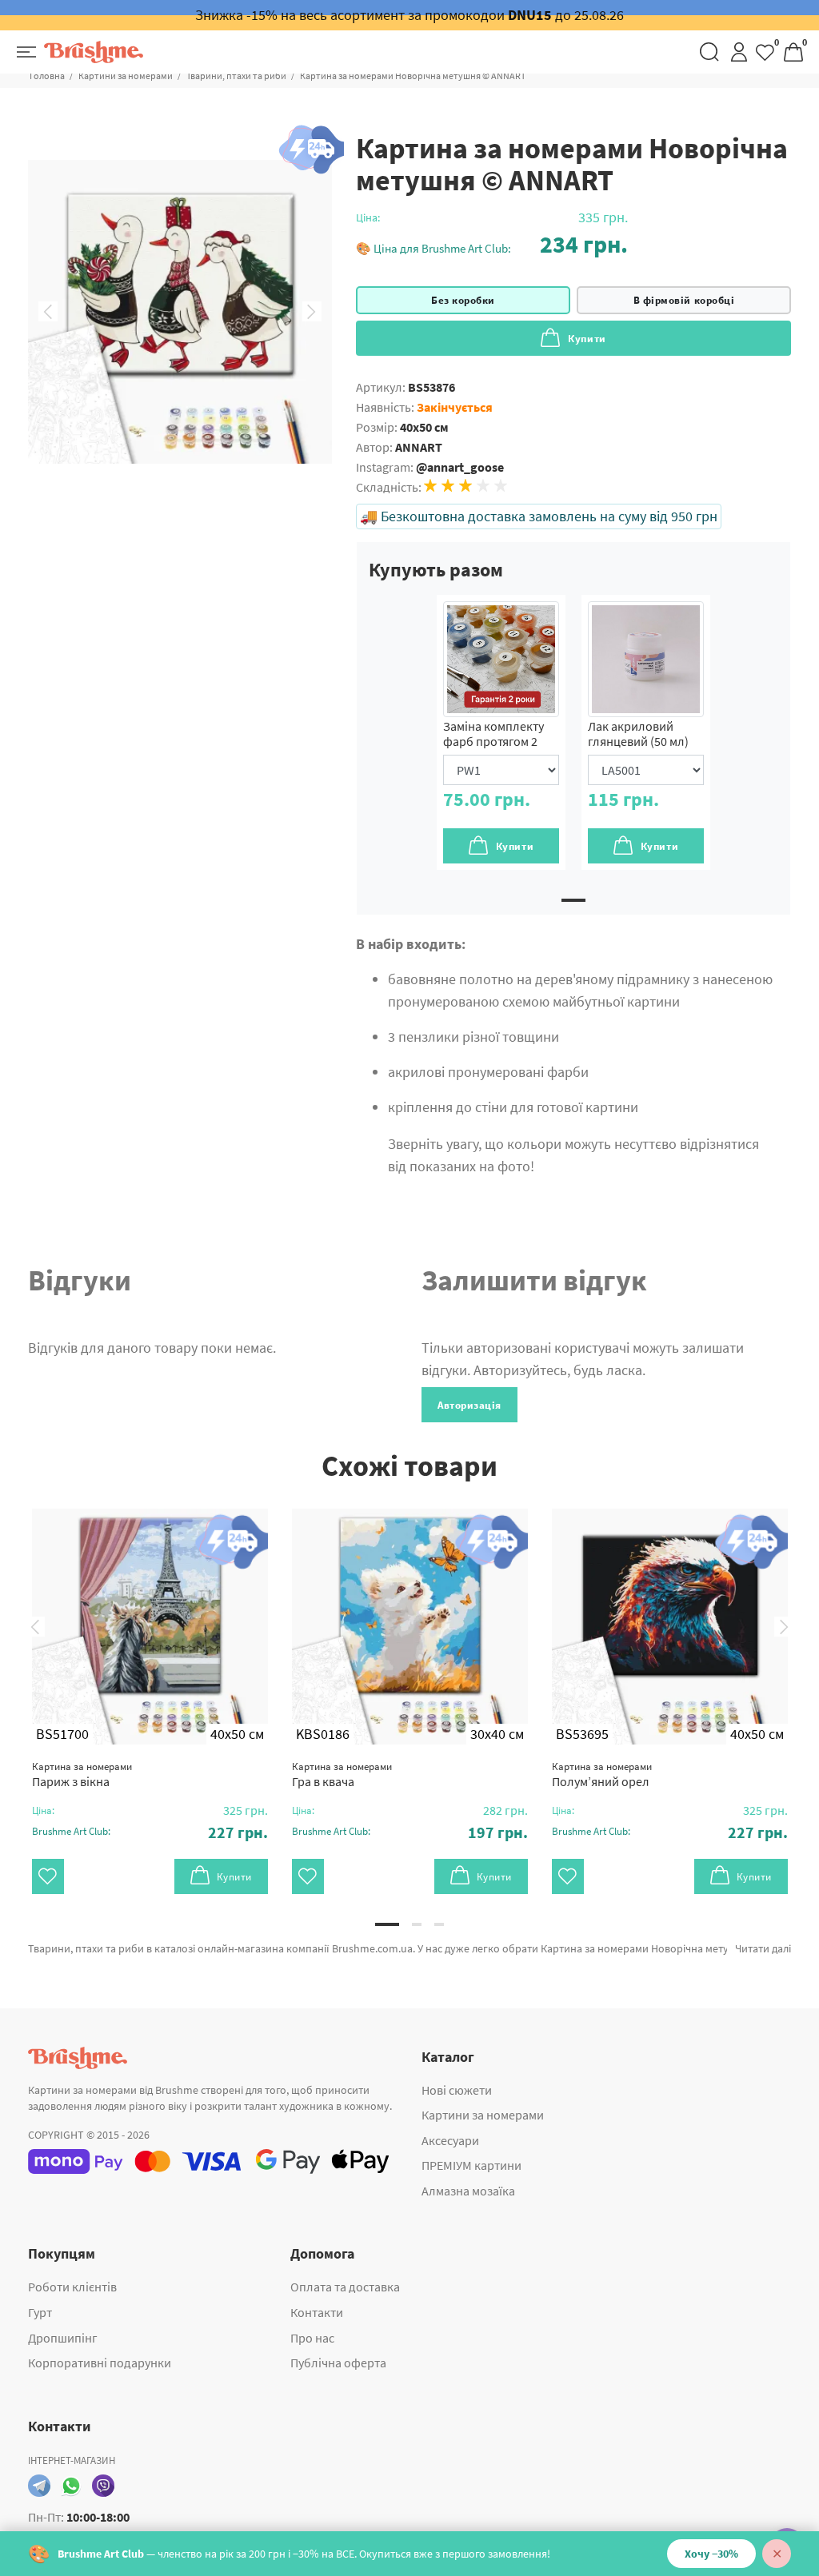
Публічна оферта (338, 2363)
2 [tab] (417, 1924)
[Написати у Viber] (103, 2486)
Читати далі (763, 1948)
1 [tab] (573, 900)
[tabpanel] (501, 732)
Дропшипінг (63, 2338)
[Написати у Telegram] (39, 2486)
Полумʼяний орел (602, 1774)
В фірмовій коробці (684, 300)
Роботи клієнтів (72, 2287)
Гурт (40, 2312)
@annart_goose (460, 467)
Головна (47, 76)
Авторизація (469, 1405)
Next (312, 312)
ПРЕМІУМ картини (471, 2165)
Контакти (317, 2312)
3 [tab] (439, 1924)
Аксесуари (450, 2140)
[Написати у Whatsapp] (71, 2486)
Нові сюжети (457, 2090)
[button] (492, 244)
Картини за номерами (126, 76)
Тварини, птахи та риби (236, 76)
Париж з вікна (82, 1774)
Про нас (312, 2338)
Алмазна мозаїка (468, 2191)
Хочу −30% (711, 2554)
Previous (48, 312)
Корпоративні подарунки (100, 2363)
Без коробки (463, 300)
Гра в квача (342, 1774)
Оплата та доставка (345, 2287)
